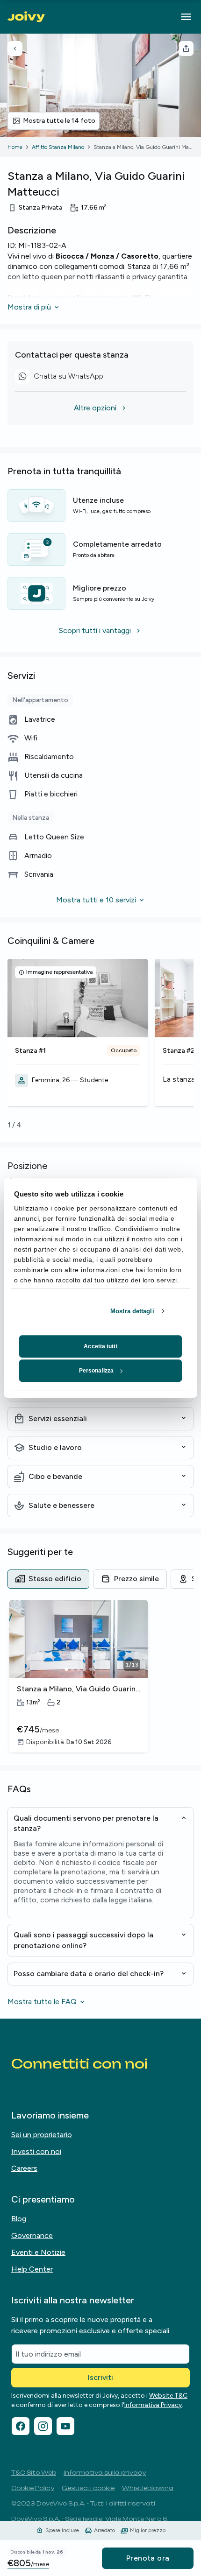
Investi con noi (36, 2151)
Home (15, 147)
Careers (24, 2168)
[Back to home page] (26, 17)
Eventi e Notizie (38, 2252)
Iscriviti (100, 2377)
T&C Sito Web (34, 2473)
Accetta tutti (100, 1346)
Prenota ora (148, 2558)
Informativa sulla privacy (105, 2473)
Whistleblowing (148, 2488)
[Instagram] (43, 2426)
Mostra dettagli (132, 1311)
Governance (32, 2235)
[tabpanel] (100, 1677)
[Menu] (186, 17)
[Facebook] (21, 2426)
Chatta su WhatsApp (62, 378)
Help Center (32, 2269)
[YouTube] (65, 2426)
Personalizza (96, 1371)
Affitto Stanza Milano (58, 147)
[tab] (48, 1579)
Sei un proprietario (42, 2135)
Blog (19, 2219)
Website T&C (168, 2396)
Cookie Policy (33, 2488)
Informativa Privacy (153, 2405)
